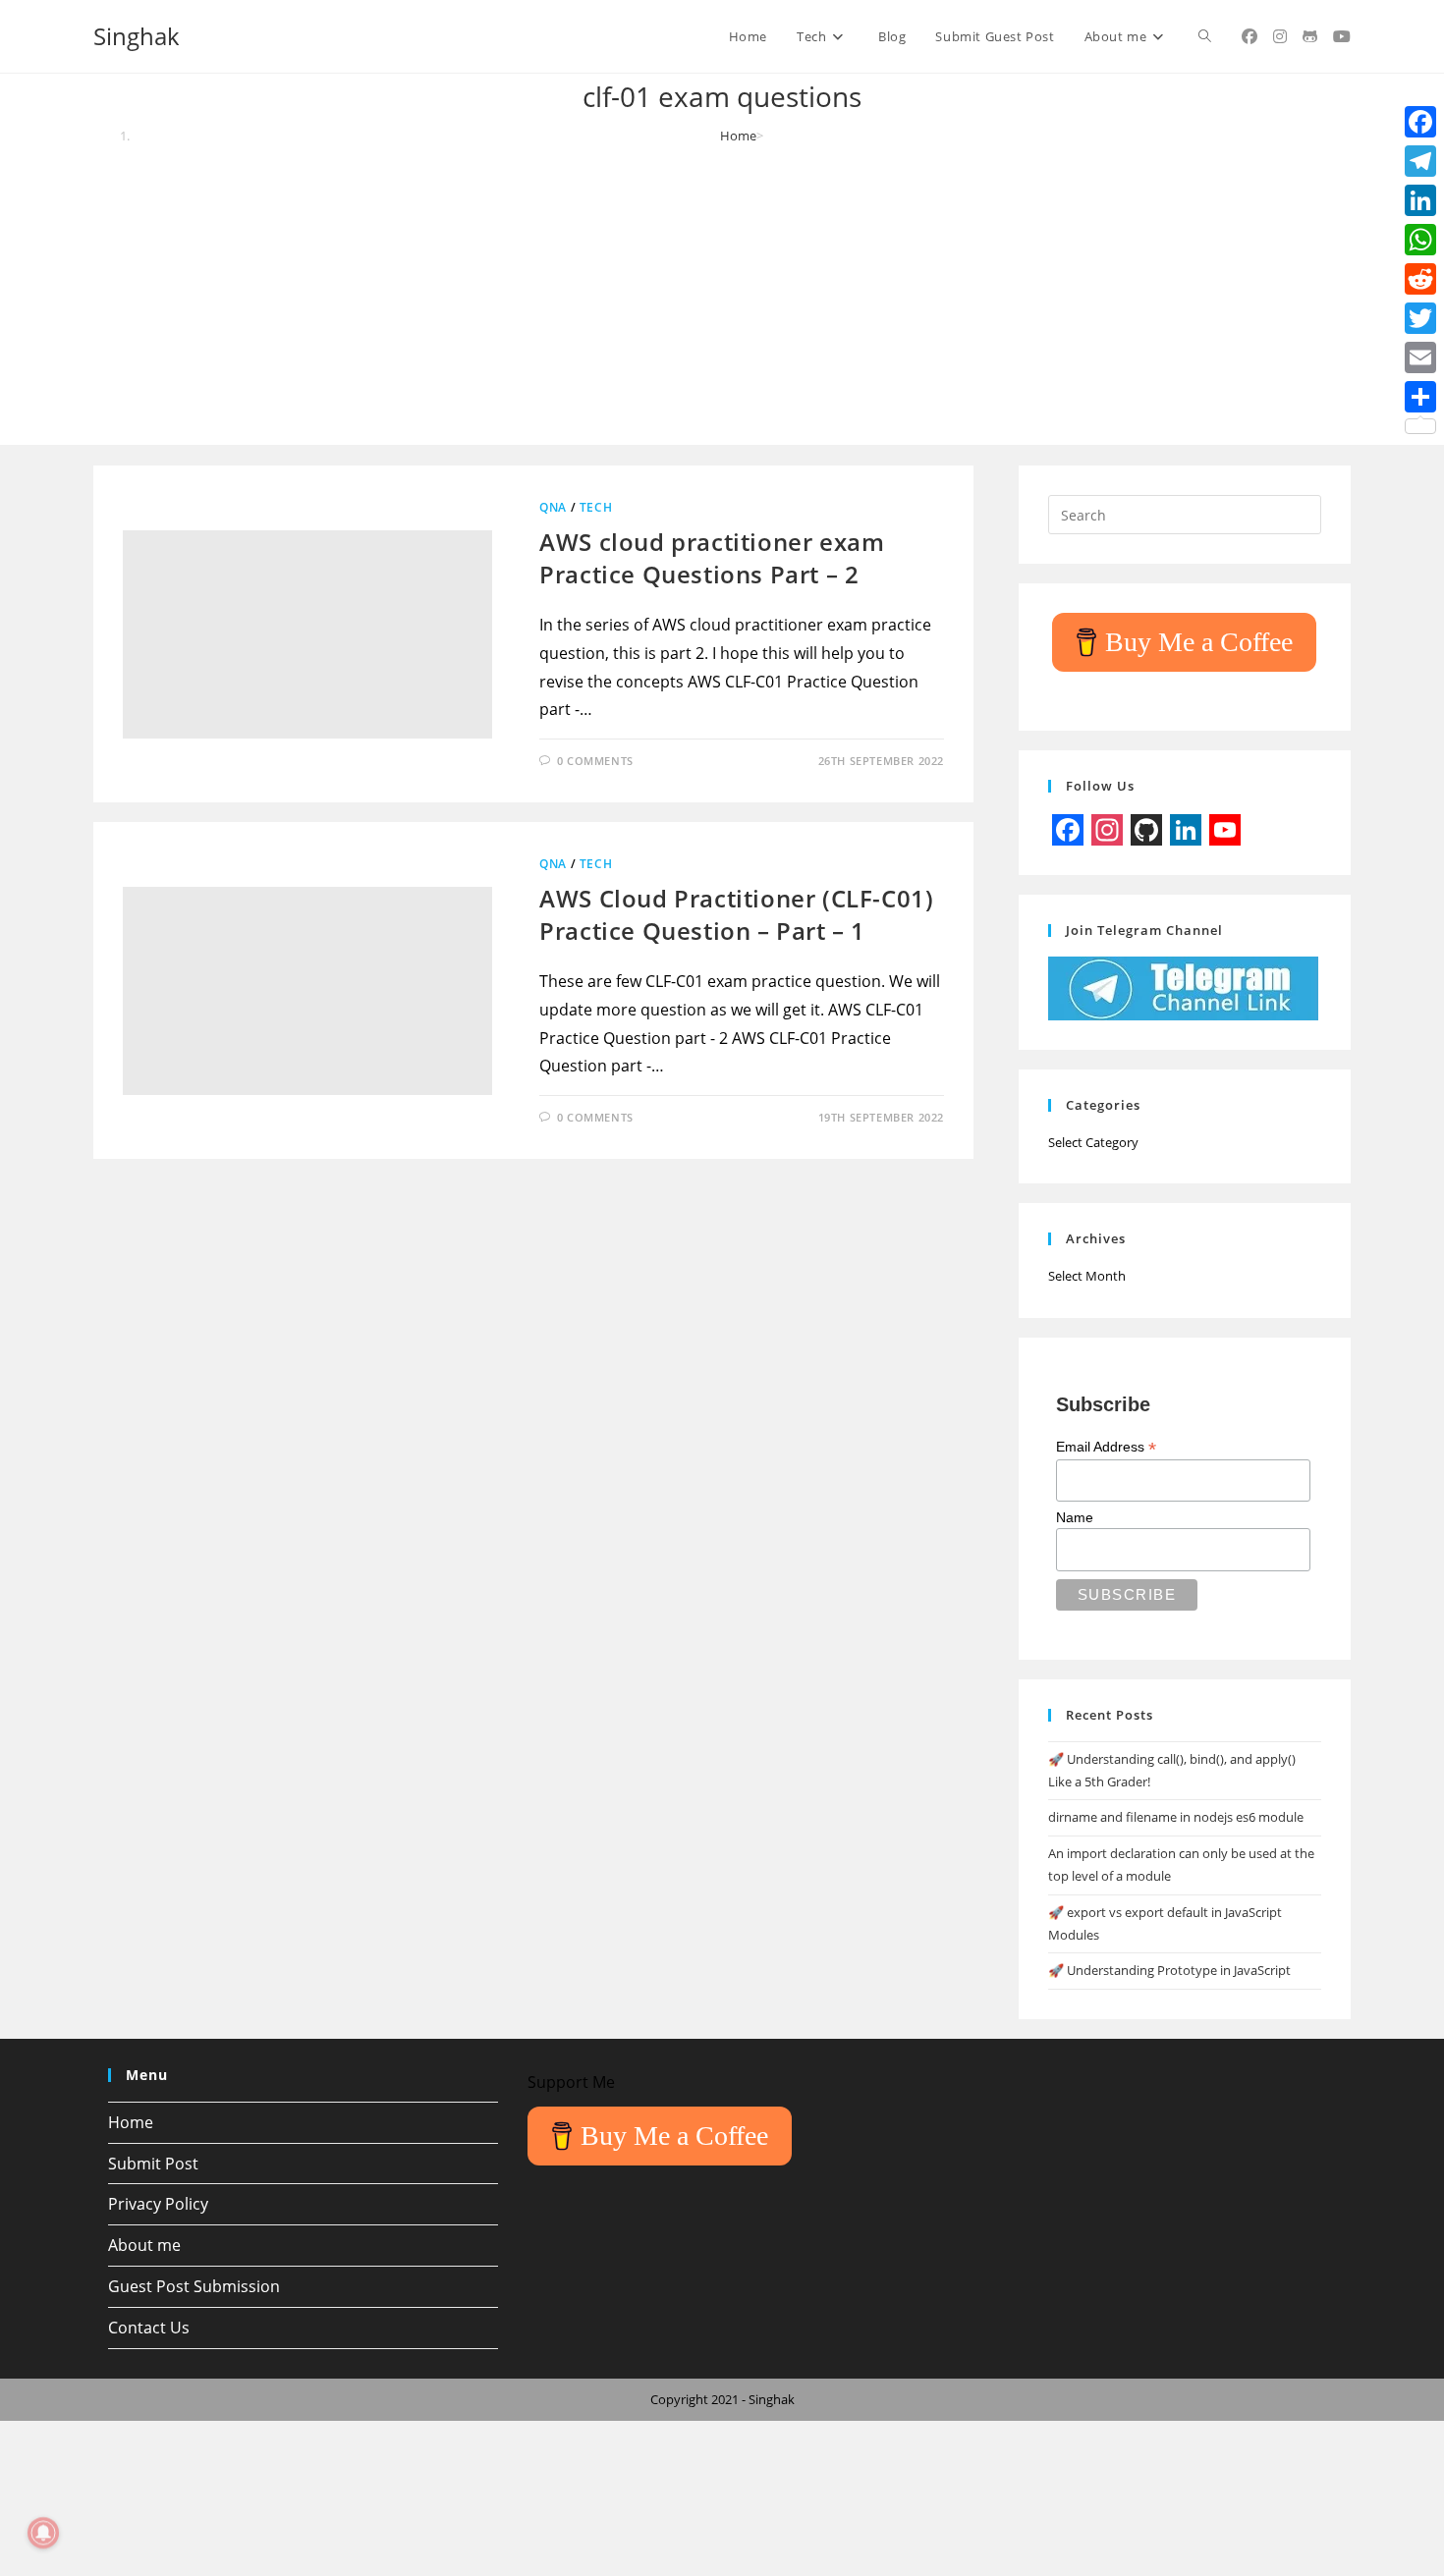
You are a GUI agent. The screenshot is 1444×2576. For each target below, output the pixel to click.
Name (1075, 1517)
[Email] (1420, 357)
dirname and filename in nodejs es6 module (1176, 1817)
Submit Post (153, 2164)
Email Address (1106, 1447)
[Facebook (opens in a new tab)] (1250, 36)
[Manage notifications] (43, 2533)
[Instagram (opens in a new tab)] (1280, 36)
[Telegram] (1420, 161)
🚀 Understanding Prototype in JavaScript (1169, 1970)
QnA (553, 507)
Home (131, 2122)
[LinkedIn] (1420, 200)
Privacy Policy (158, 2204)
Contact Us (149, 2328)
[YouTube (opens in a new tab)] (1342, 36)
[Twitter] (1420, 318)
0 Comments (595, 761)
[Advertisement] (722, 293)
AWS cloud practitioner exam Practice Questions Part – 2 (712, 558)
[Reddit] (1420, 279)
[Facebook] (1420, 122)
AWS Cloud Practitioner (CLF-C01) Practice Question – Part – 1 (736, 915)
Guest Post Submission (194, 2286)
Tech (596, 507)
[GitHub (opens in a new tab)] (1310, 36)
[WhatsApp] (1420, 240)
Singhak (137, 36)
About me (144, 2245)
